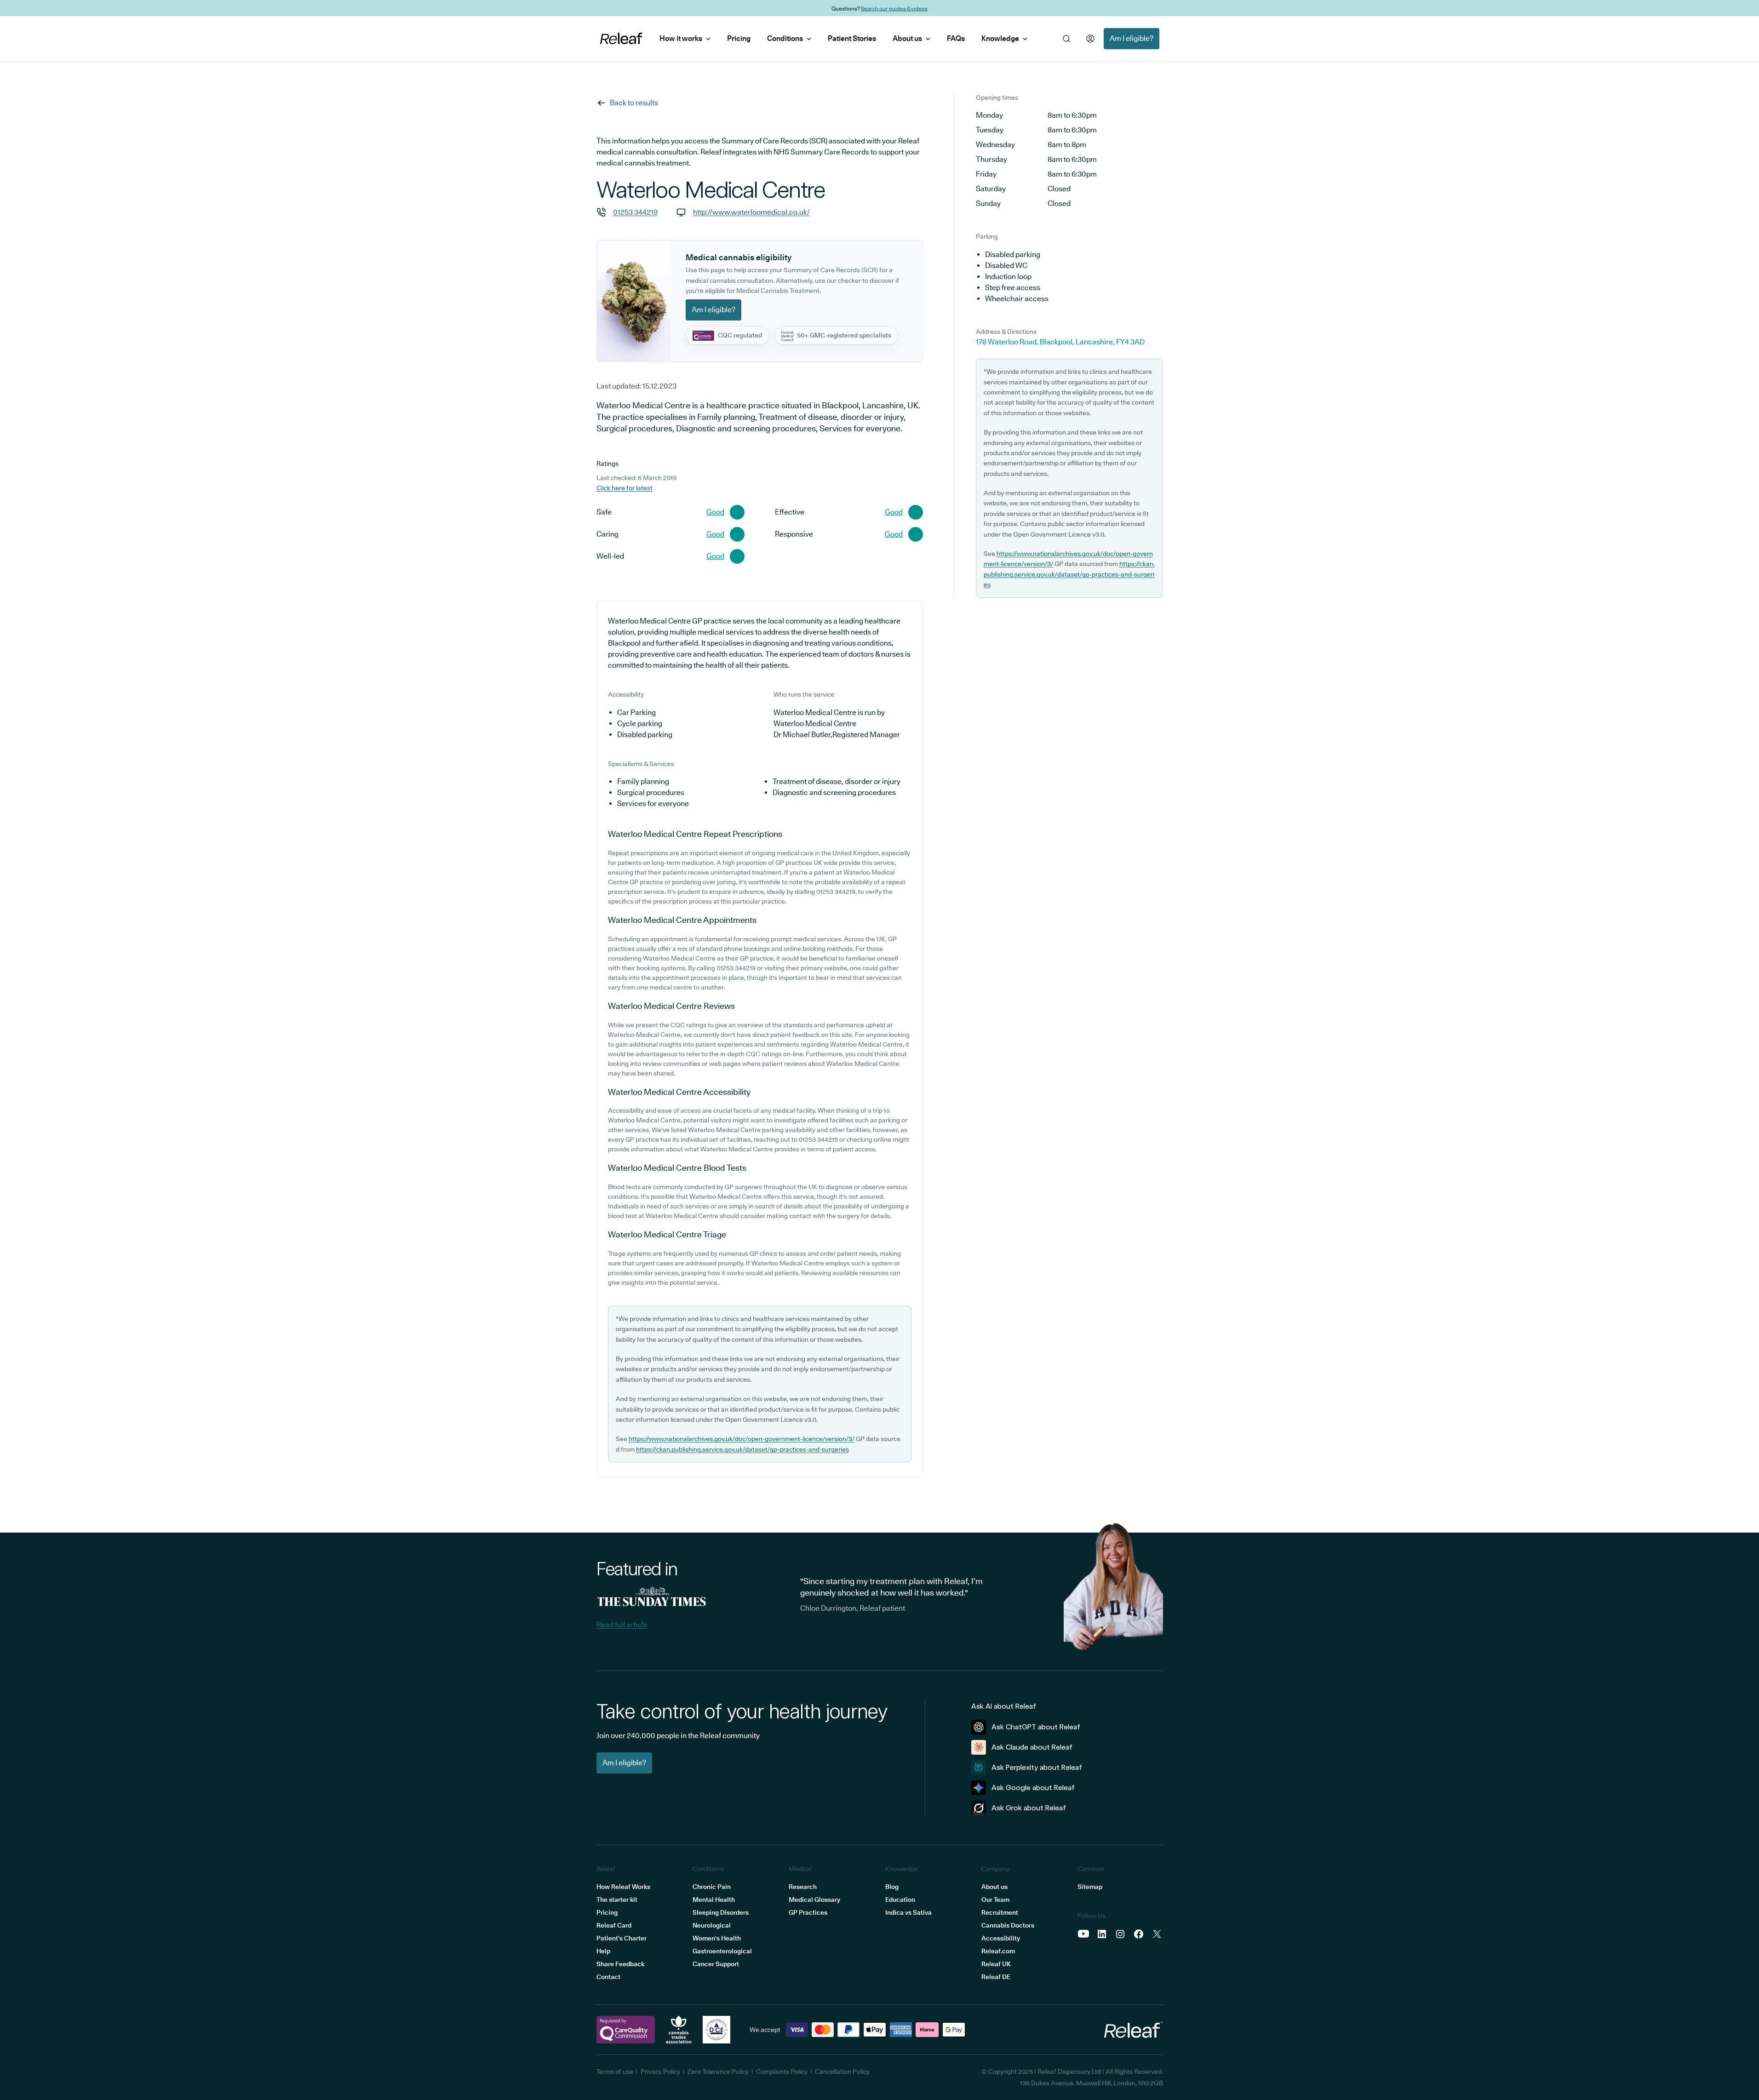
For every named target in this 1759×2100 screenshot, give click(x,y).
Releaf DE (996, 1977)
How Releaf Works (623, 1887)
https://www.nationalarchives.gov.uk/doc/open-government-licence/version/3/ (742, 1439)
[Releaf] (621, 39)
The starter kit (617, 1900)
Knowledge (1000, 38)
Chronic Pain (712, 1887)
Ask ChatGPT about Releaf (1036, 1727)
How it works (681, 38)
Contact (608, 1977)
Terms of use (615, 2071)
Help (603, 1951)
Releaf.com (998, 1951)
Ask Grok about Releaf (1029, 1808)
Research (803, 1887)
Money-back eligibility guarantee (902, 8)
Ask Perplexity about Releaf (1037, 1767)
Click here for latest (625, 488)
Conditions (785, 38)
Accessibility (1001, 1938)
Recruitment (1000, 1912)
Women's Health (717, 1938)
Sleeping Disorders (721, 1912)
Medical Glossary (814, 1900)
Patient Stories (852, 38)
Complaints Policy (782, 2071)
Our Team (995, 1900)
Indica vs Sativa (908, 1912)
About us (907, 38)
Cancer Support (716, 1964)
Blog (892, 1887)
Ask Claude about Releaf (1032, 1747)
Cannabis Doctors (1008, 1925)
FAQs (956, 38)
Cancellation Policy (842, 2071)
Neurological (712, 1925)
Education (900, 1900)
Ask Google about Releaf (1033, 1788)
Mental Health (714, 1900)
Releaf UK (996, 1964)
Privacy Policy (660, 2071)
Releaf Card (614, 1925)
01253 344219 (635, 212)
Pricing (739, 38)
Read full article (622, 1625)
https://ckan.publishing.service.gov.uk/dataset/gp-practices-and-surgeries (742, 1449)
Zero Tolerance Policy (718, 2071)
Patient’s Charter (622, 1938)
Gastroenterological (722, 1951)
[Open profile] (1090, 39)
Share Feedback (620, 1964)
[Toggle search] (1066, 39)
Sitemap (1090, 1887)
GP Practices (808, 1912)
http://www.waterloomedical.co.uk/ (751, 212)
